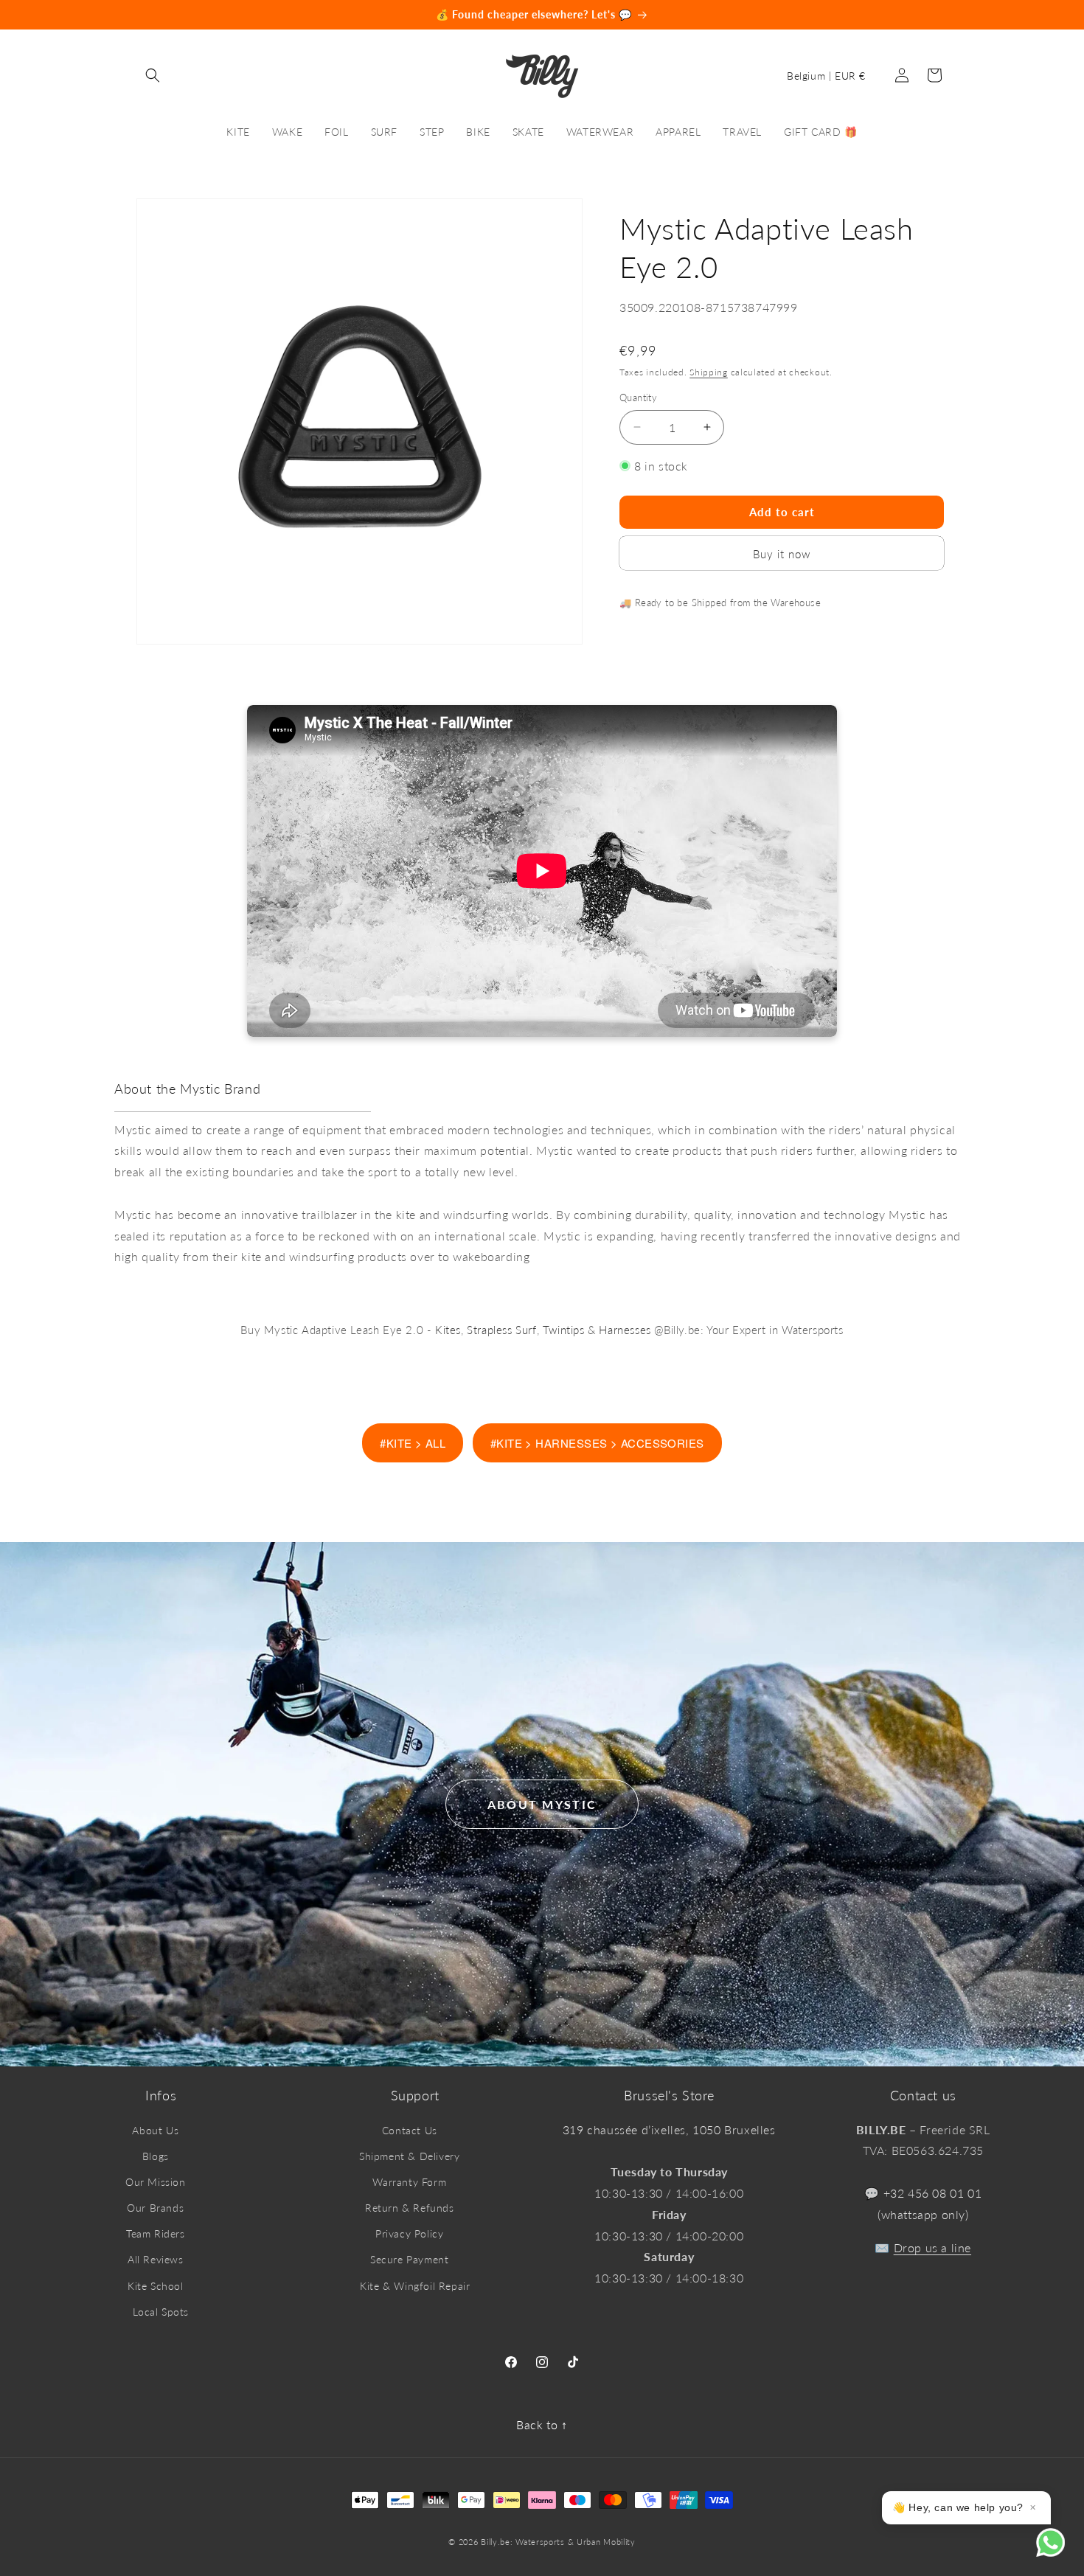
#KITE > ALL (413, 1443)
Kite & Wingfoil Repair (415, 2286)
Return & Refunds (410, 2208)
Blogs (156, 2156)
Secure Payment (409, 2259)
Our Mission (156, 2182)
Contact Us (410, 2130)
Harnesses (625, 1330)
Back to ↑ (542, 2424)
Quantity (638, 397)
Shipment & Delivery (409, 2156)
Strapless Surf (501, 1330)
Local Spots (161, 2312)
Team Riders (156, 2233)
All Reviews (156, 2259)
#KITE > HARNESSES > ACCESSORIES (597, 1443)
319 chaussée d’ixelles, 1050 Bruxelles (669, 2129)
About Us (155, 2130)
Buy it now (782, 553)
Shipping (709, 371)
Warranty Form (409, 2182)
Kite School (156, 2286)
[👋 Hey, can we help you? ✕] (1060, 2552)
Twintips (564, 1330)
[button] (153, 75)
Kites (448, 1330)
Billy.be (496, 2542)
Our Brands (155, 2208)
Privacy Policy (409, 2233)
